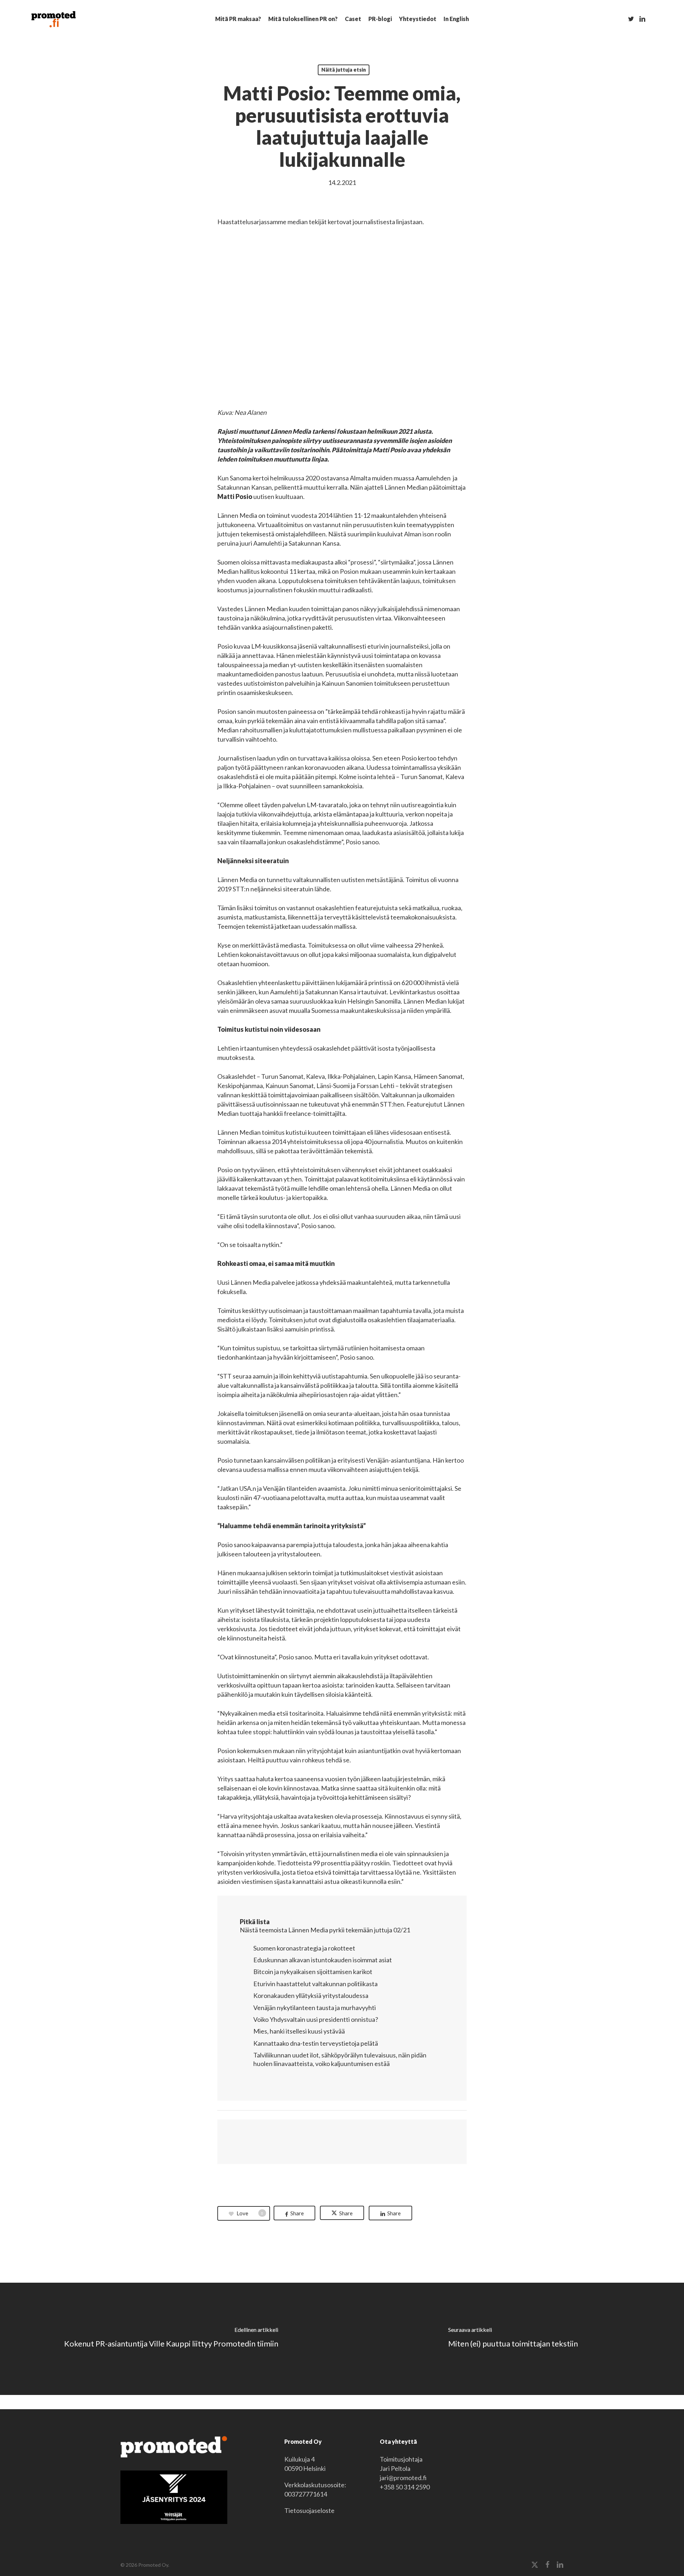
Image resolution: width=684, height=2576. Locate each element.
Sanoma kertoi (250, 478)
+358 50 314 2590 (405, 2487)
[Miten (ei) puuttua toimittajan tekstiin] (513, 2339)
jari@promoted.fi (403, 2478)
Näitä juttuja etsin (344, 70)
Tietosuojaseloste (309, 2510)
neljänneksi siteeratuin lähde (290, 889)
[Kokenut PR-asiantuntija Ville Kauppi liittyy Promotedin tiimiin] (171, 2339)
